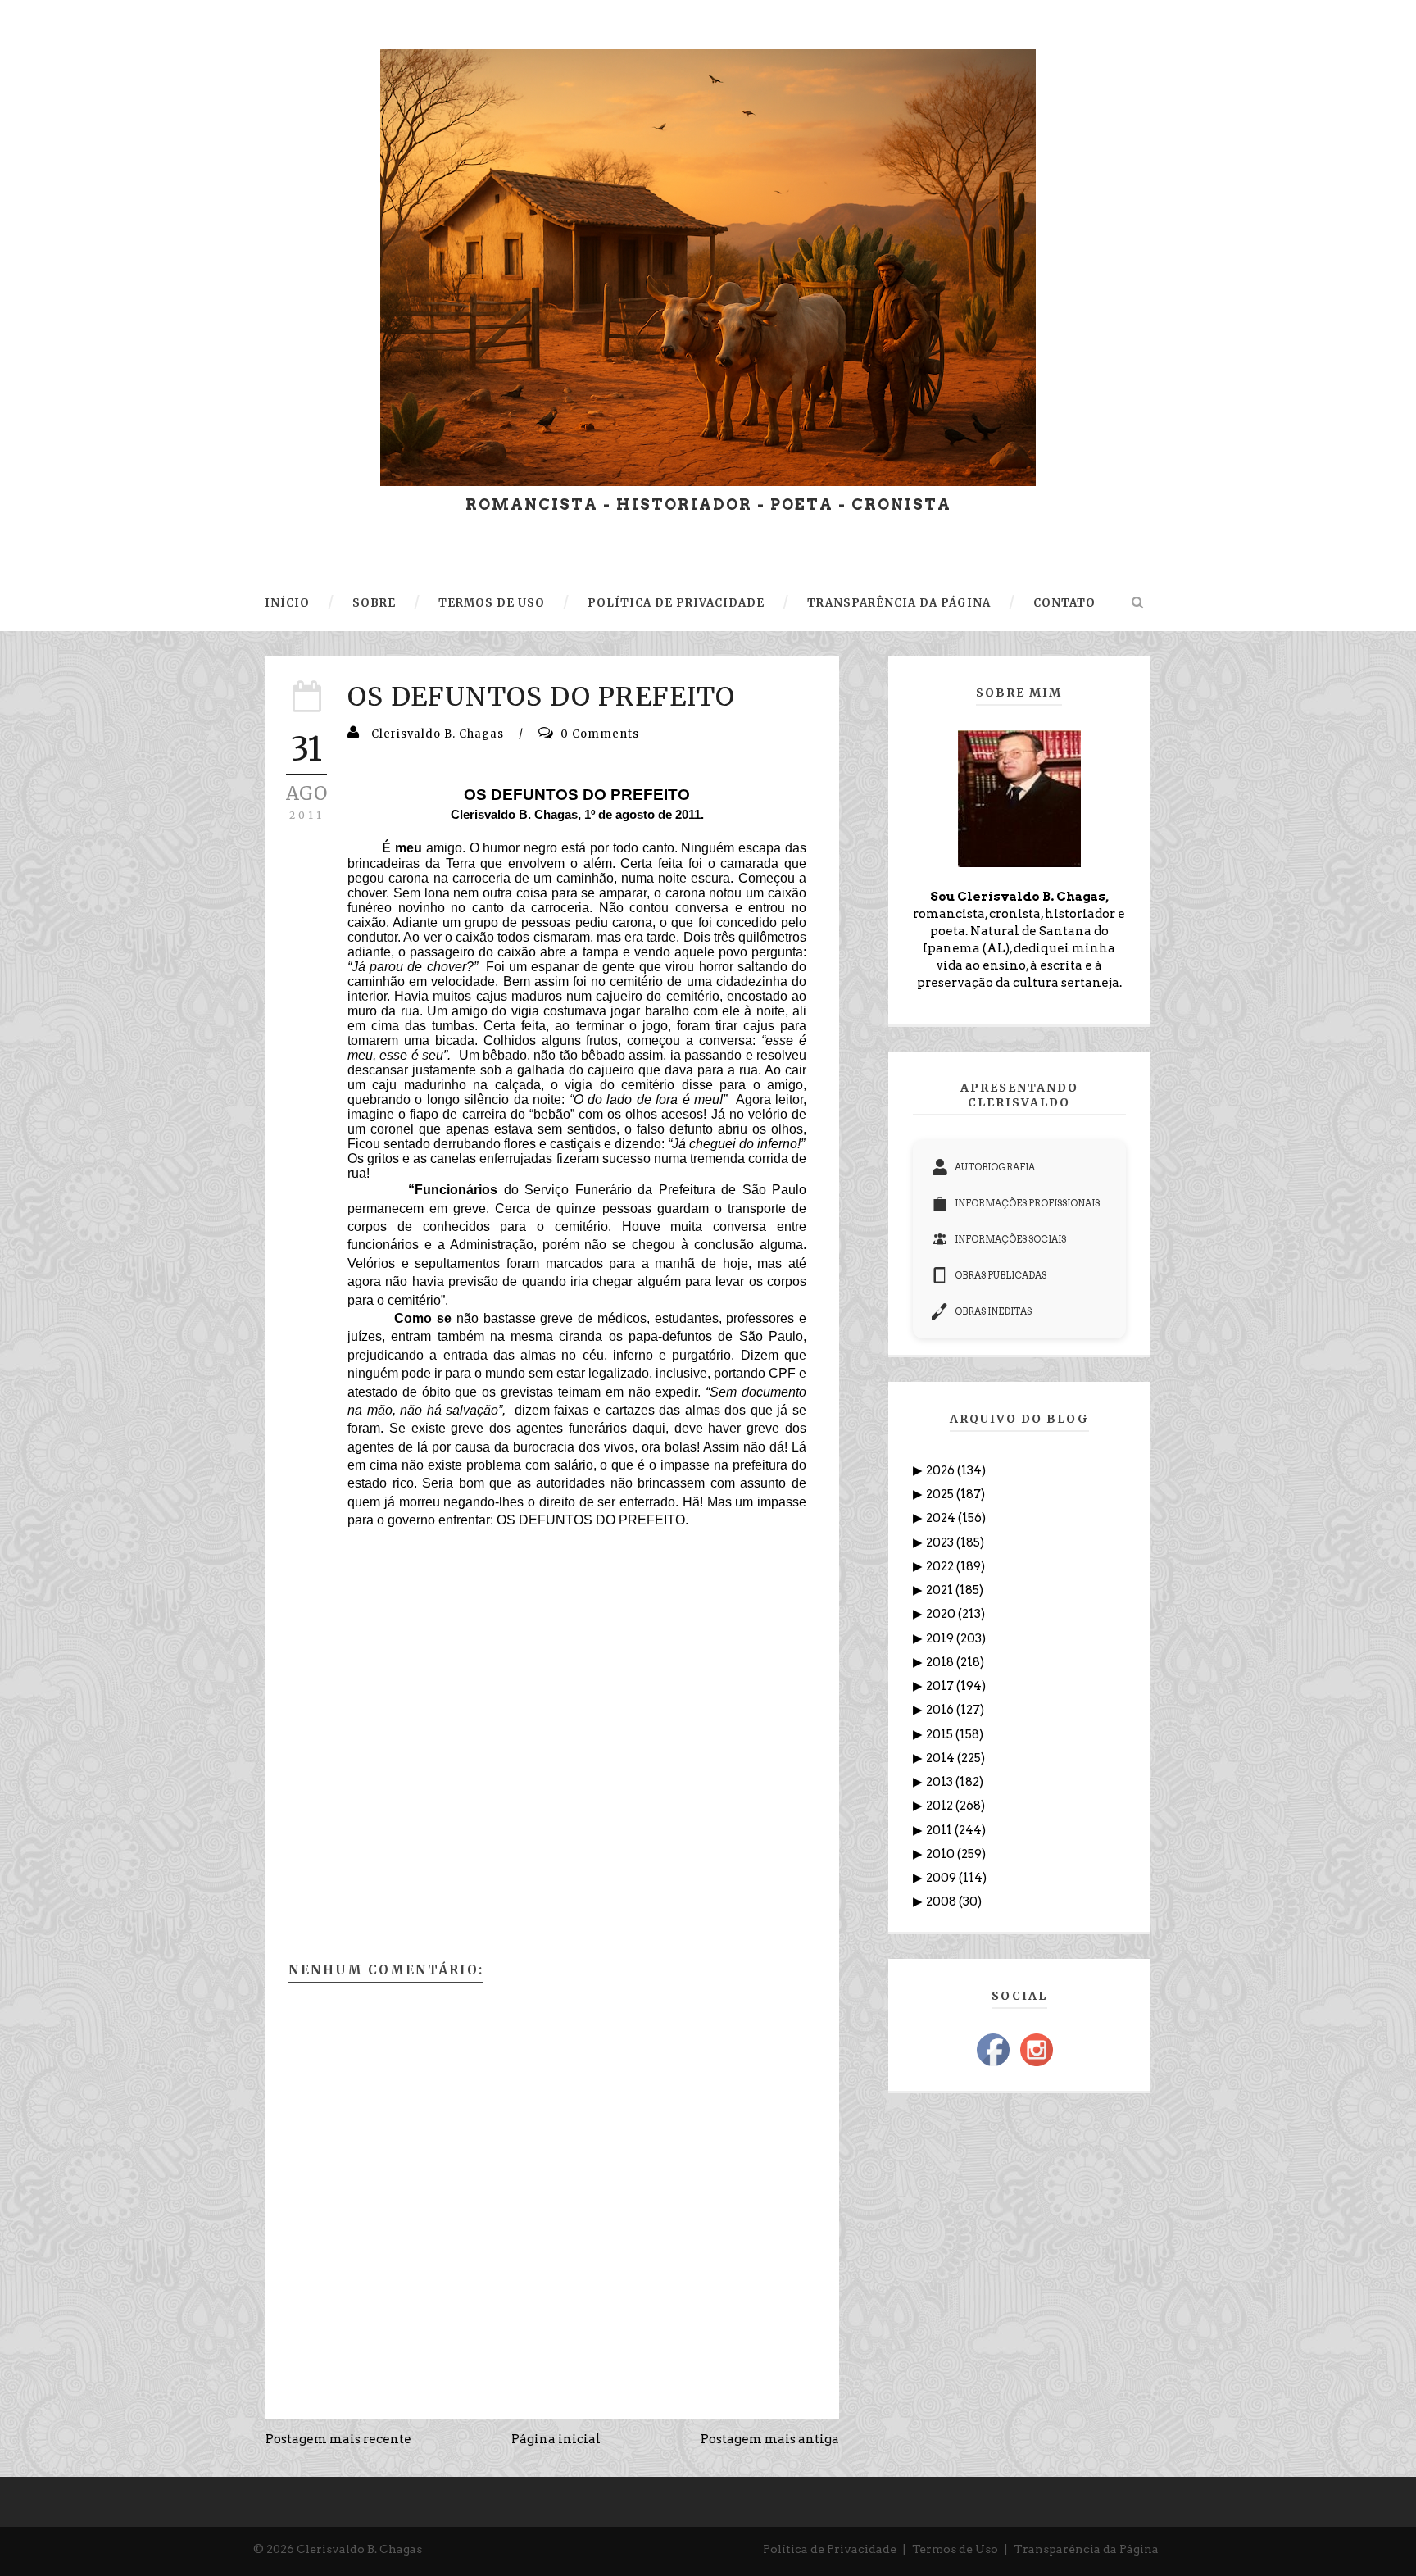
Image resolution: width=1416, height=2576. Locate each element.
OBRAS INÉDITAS (993, 1311)
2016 (941, 1710)
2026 (942, 1470)
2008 (942, 1901)
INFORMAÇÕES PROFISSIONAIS (1027, 1203)
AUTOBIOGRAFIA (995, 1167)
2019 (941, 1638)
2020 (942, 1614)
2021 (941, 1590)
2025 (941, 1494)
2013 (941, 1782)
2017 (941, 1686)
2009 (942, 1878)
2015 (941, 1734)
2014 (942, 1758)
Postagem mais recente (338, 2439)
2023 (941, 1542)
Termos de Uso (955, 2549)
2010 (942, 1854)
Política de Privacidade (830, 2549)
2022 (941, 1566)
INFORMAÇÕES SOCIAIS (1010, 1239)
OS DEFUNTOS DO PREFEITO (541, 697)
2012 (941, 1806)
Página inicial (556, 2439)
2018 (941, 1662)
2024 (942, 1518)
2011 (940, 1830)
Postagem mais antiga (770, 2439)
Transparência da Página (1086, 2549)
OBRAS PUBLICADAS (1001, 1275)
